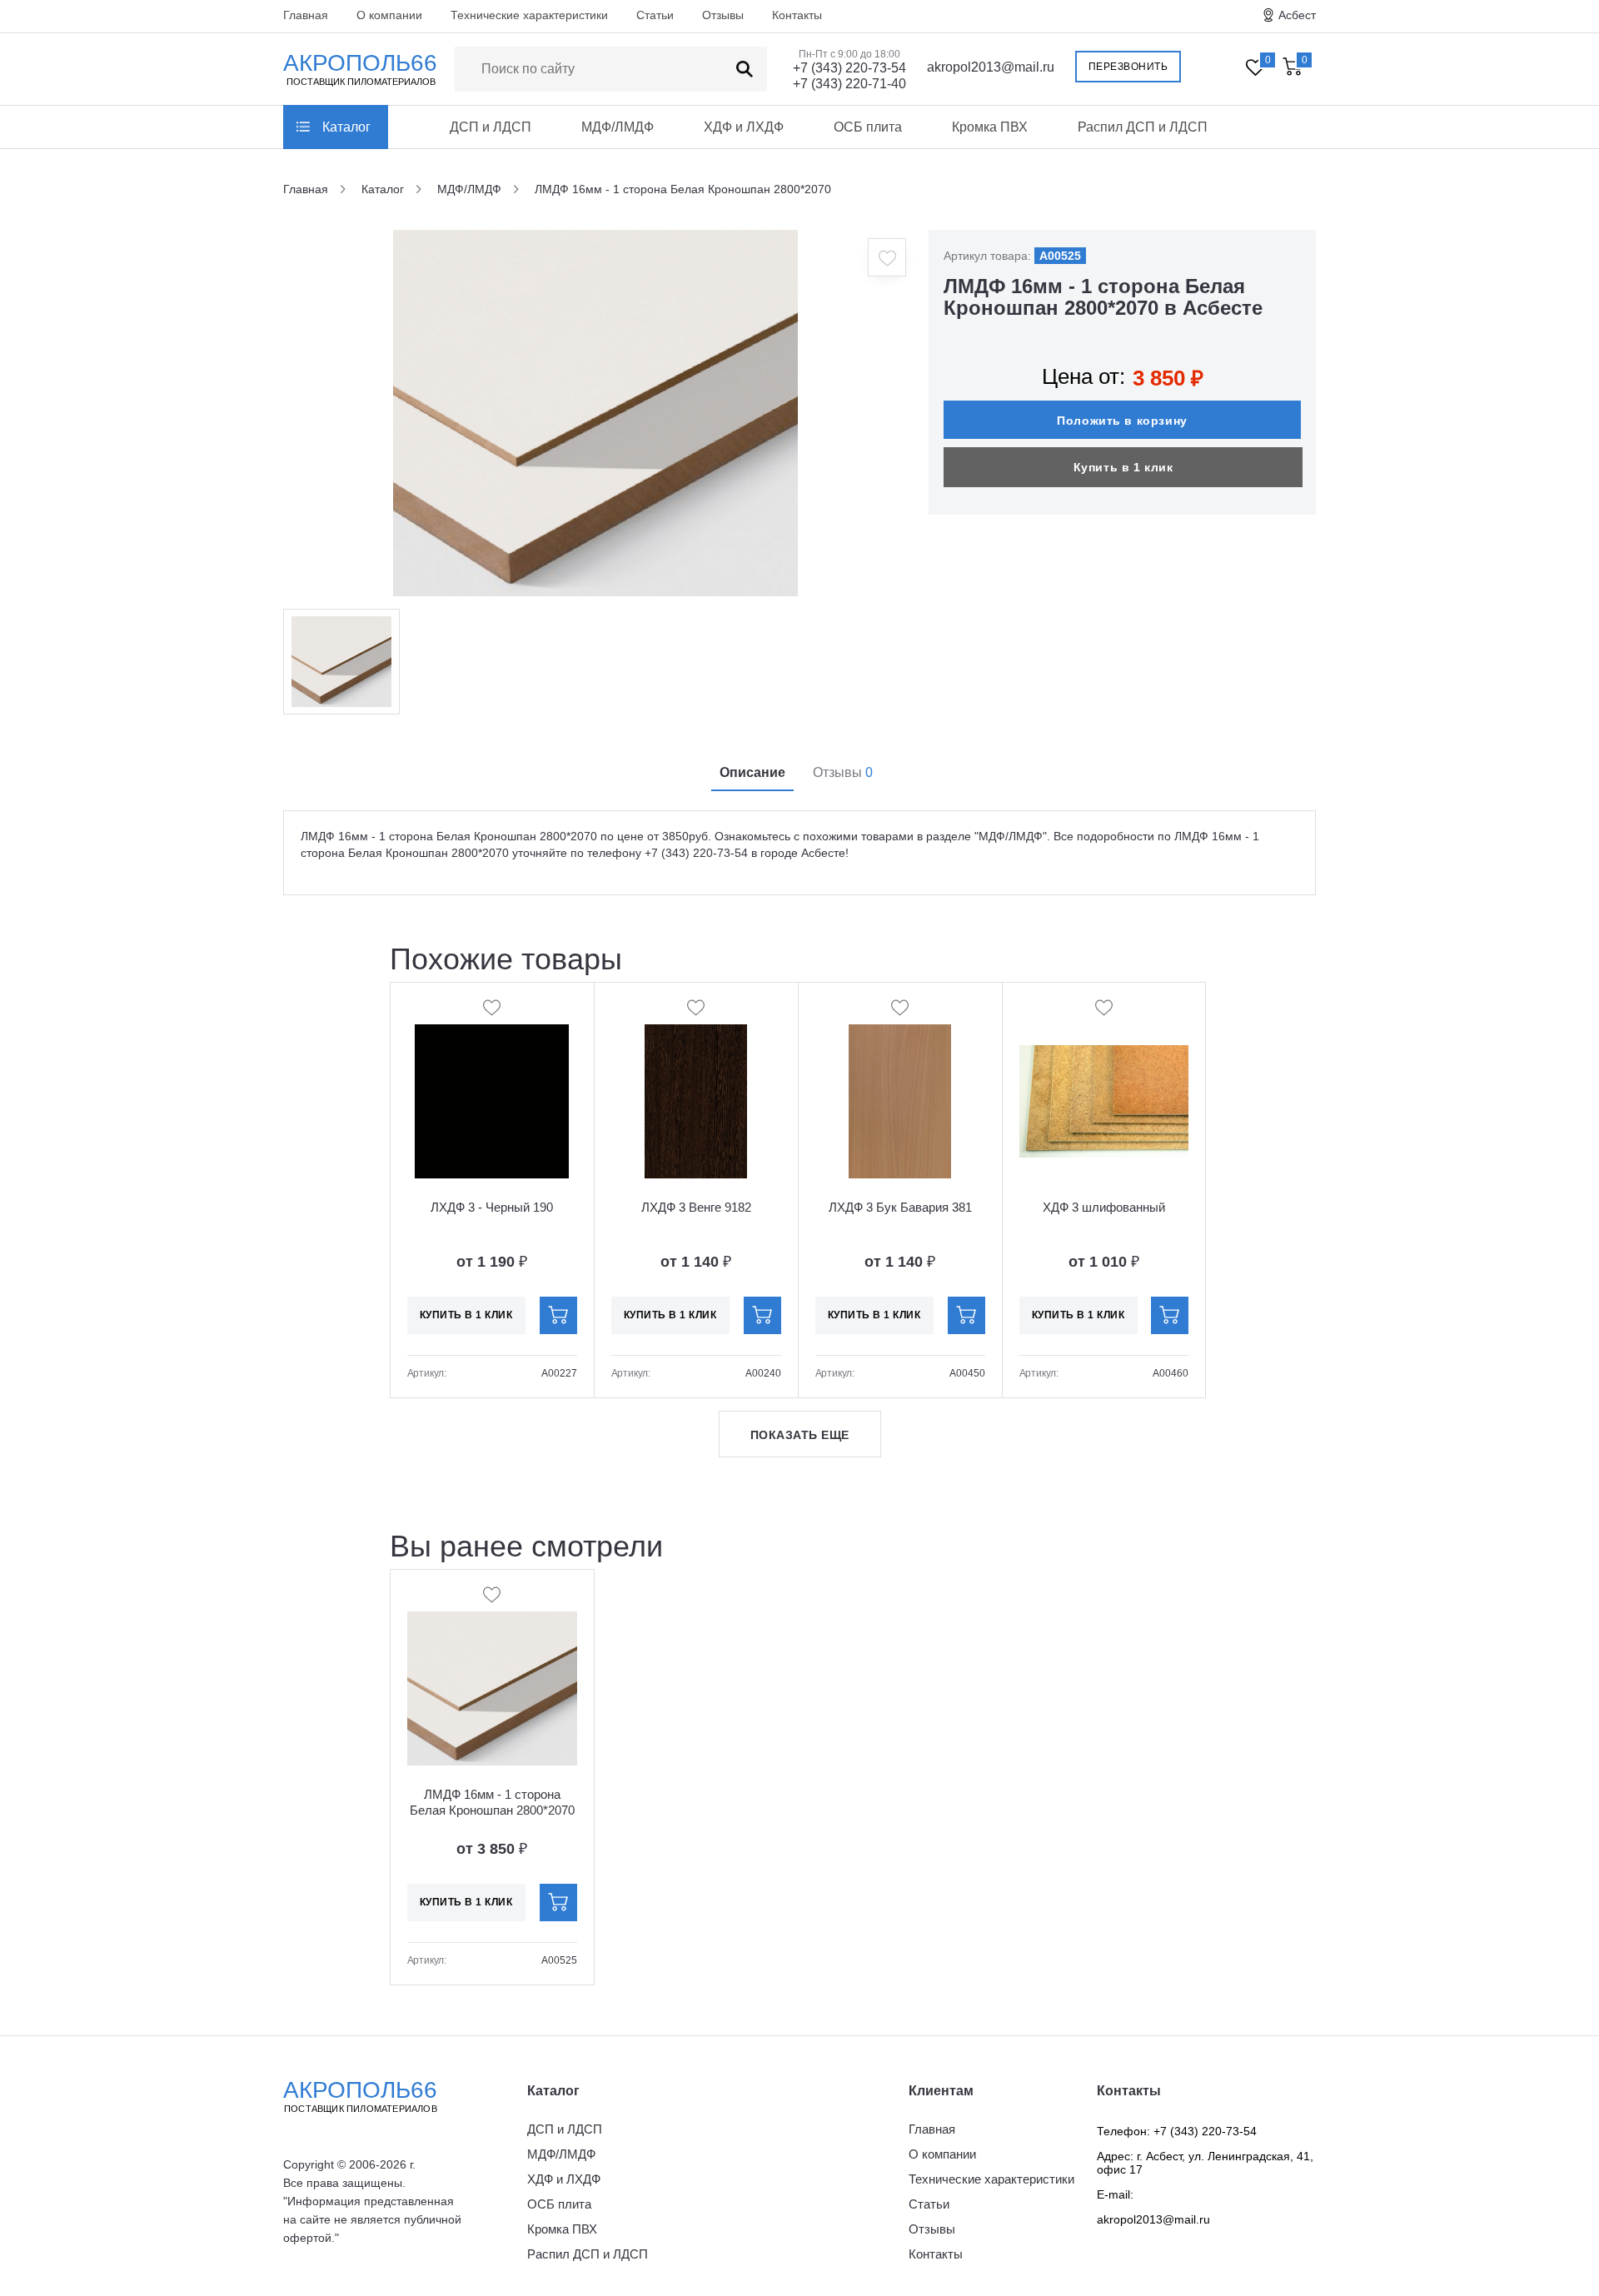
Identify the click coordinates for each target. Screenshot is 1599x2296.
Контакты (797, 15)
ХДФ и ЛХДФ (744, 127)
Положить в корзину (1122, 421)
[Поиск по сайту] (745, 69)
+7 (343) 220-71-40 (849, 84)
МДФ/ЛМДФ (618, 127)
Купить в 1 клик (1123, 467)
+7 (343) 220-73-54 (849, 68)
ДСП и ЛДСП (491, 127)
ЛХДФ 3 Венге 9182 (696, 1207)
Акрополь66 (360, 2095)
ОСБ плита (868, 127)
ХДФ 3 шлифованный (1104, 1207)
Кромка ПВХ (990, 127)
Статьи (655, 15)
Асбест (1297, 15)
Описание (752, 772)
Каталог (346, 127)
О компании (389, 15)
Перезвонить (1128, 67)
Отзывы (723, 15)
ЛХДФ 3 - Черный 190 (492, 1207)
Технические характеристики (529, 15)
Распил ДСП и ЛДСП (1143, 127)
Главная (306, 15)
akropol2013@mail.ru (991, 67)
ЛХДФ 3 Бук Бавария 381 (900, 1207)
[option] (595, 413)
